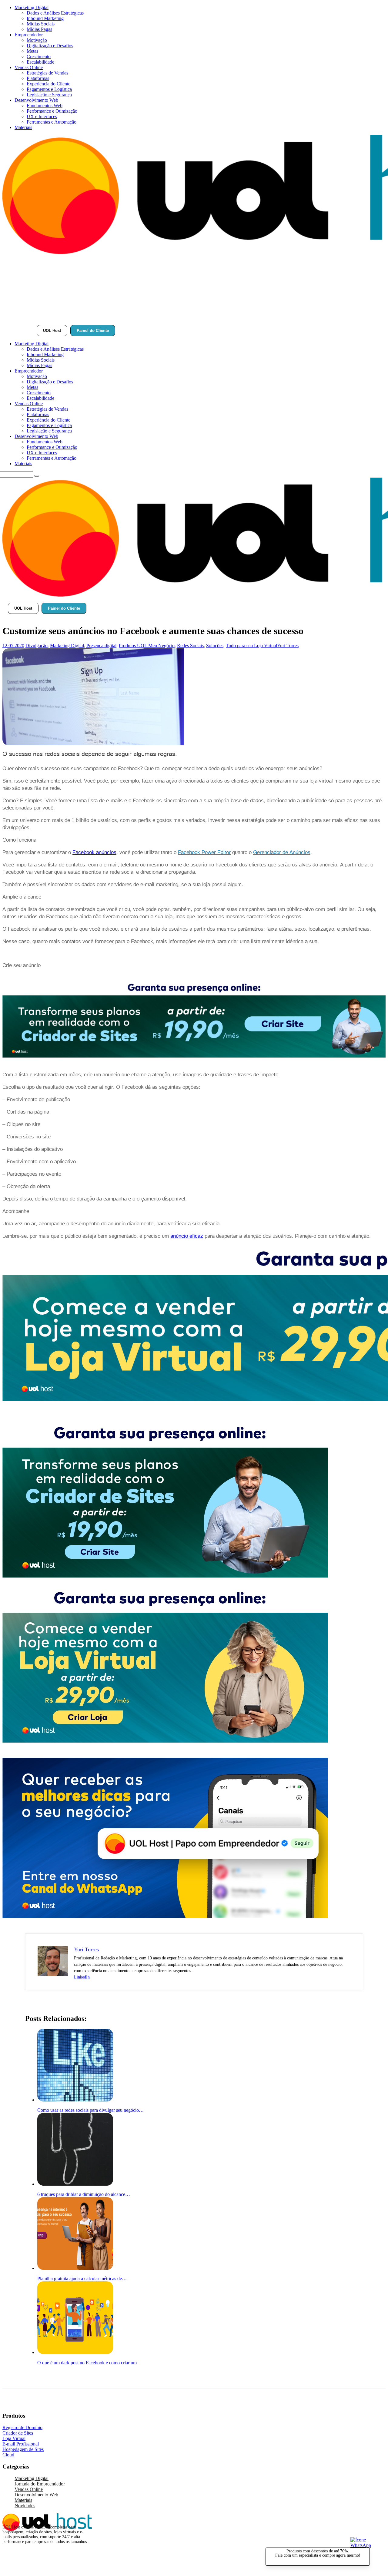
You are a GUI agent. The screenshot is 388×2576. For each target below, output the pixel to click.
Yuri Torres (288, 646)
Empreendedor (29, 35)
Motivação (37, 40)
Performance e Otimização (52, 111)
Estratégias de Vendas (47, 73)
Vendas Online (29, 67)
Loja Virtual (14, 2438)
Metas (32, 51)
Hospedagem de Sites (23, 2449)
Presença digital (101, 646)
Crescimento (39, 56)
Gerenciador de (271, 852)
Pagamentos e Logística (49, 89)
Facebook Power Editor (204, 852)
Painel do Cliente (93, 331)
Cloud (8, 2455)
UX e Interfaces (42, 116)
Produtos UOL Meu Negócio (147, 646)
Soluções (215, 646)
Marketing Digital (32, 7)
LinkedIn (82, 1977)
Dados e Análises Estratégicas (55, 13)
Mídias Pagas (39, 29)
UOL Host (52, 331)
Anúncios (300, 852)
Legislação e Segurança (49, 95)
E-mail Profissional (21, 2444)
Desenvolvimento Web (36, 100)
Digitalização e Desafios (50, 46)
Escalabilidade (40, 62)
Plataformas (38, 78)
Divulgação (37, 646)
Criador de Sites (18, 2433)
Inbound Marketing (45, 18)
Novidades (25, 2506)
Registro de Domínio (22, 2427)
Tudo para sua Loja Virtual (251, 646)
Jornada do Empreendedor (40, 2484)
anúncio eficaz (187, 1236)
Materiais (23, 127)
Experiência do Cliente (48, 84)
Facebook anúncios (94, 852)
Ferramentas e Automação (52, 122)
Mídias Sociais (41, 24)
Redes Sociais (190, 646)
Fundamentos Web (45, 106)
